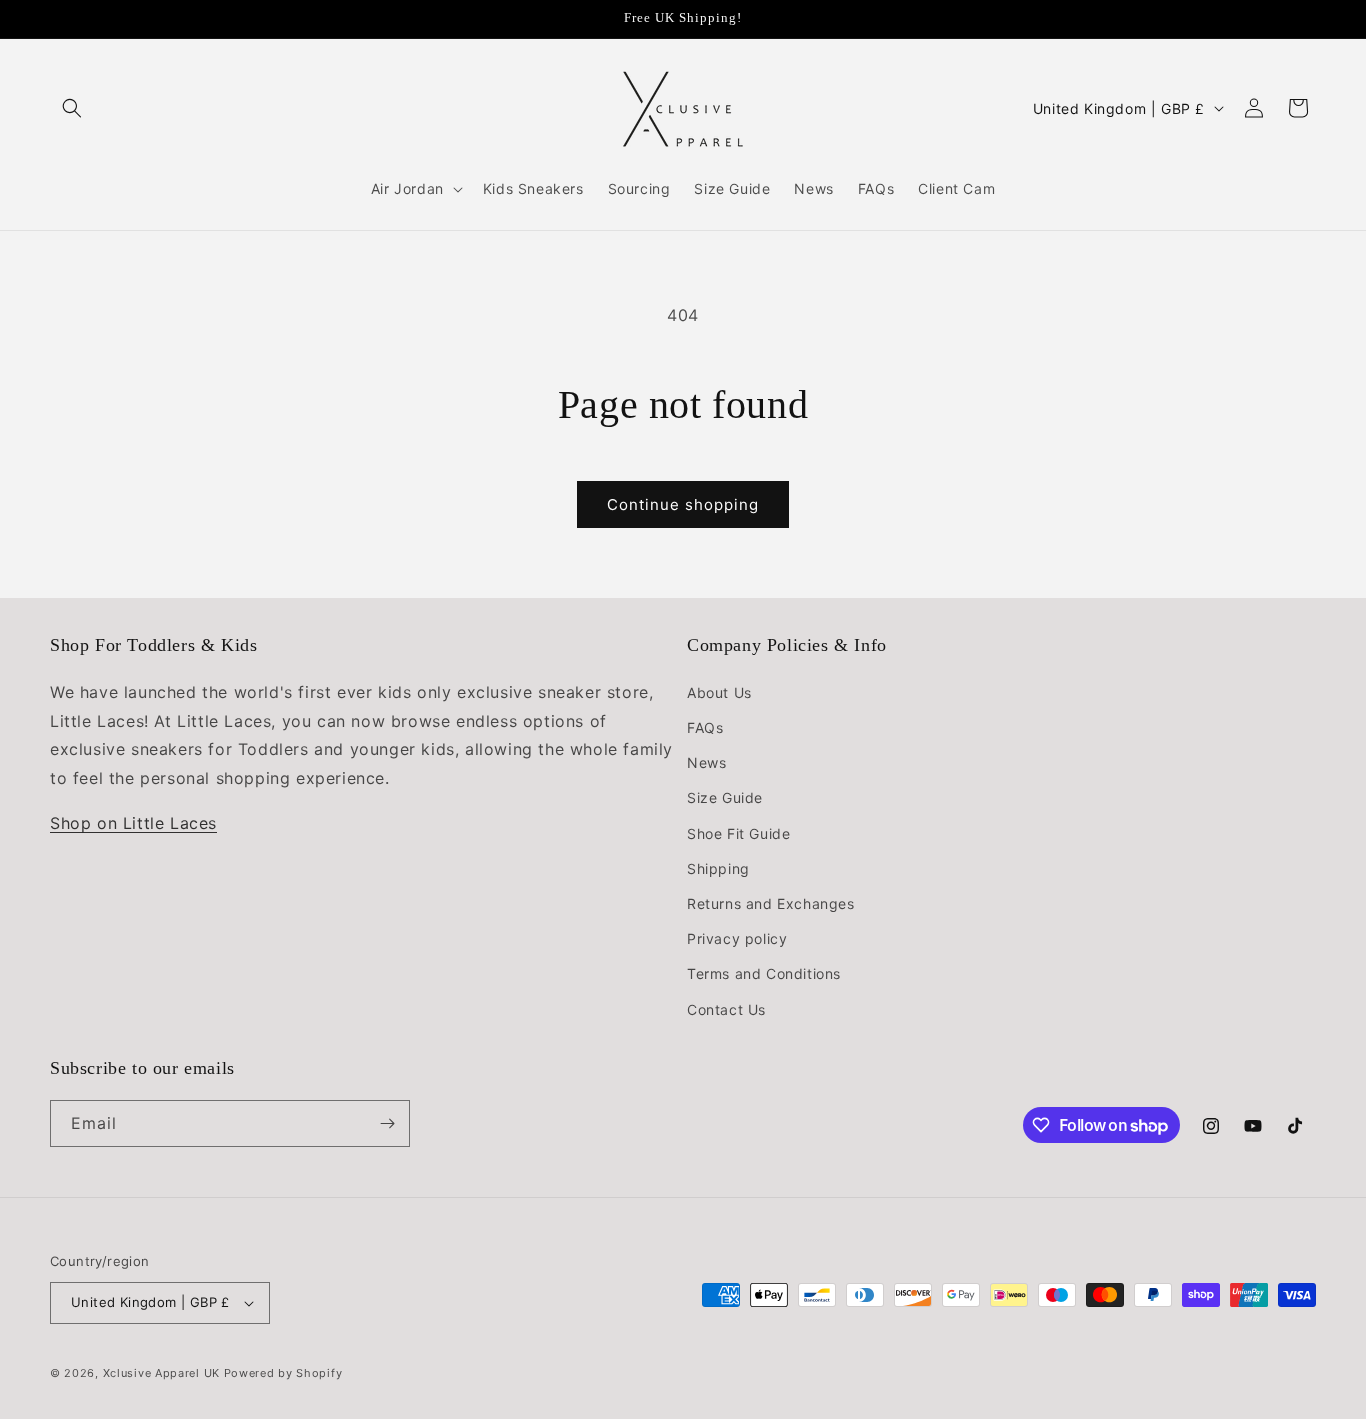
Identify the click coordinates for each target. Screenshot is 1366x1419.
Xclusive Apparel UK (161, 1373)
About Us (719, 692)
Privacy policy (737, 938)
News (706, 762)
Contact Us (726, 1009)
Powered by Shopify (283, 1373)
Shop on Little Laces (133, 823)
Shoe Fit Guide (738, 833)
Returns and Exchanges (771, 903)
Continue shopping (683, 504)
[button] (72, 108)
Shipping (718, 868)
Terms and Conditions (764, 973)
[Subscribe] (387, 1123)
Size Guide (725, 797)
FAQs (705, 727)
